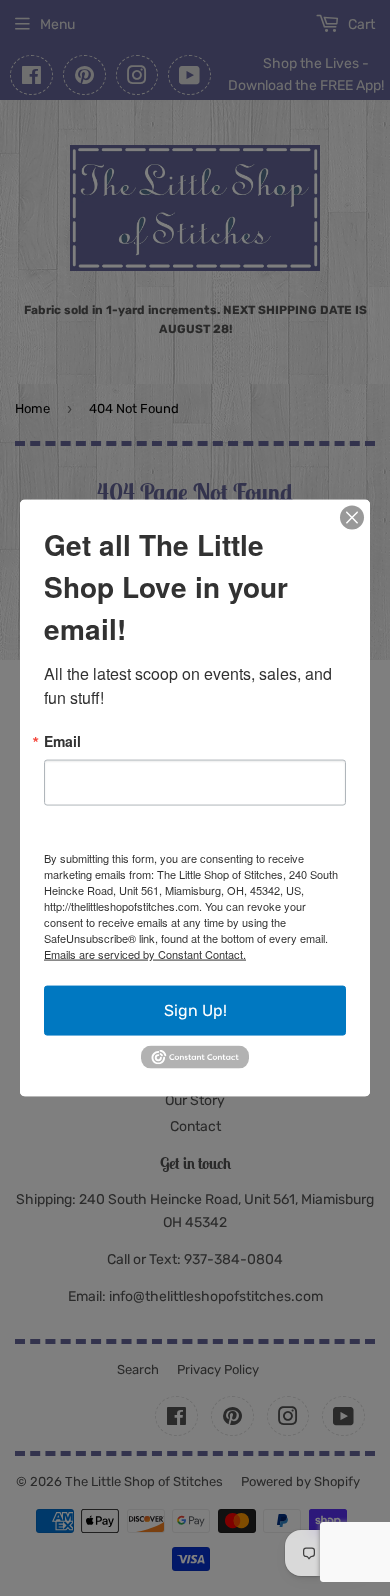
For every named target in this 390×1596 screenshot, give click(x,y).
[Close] (352, 518)
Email (62, 741)
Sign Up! (195, 1010)
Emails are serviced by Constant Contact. (145, 954)
